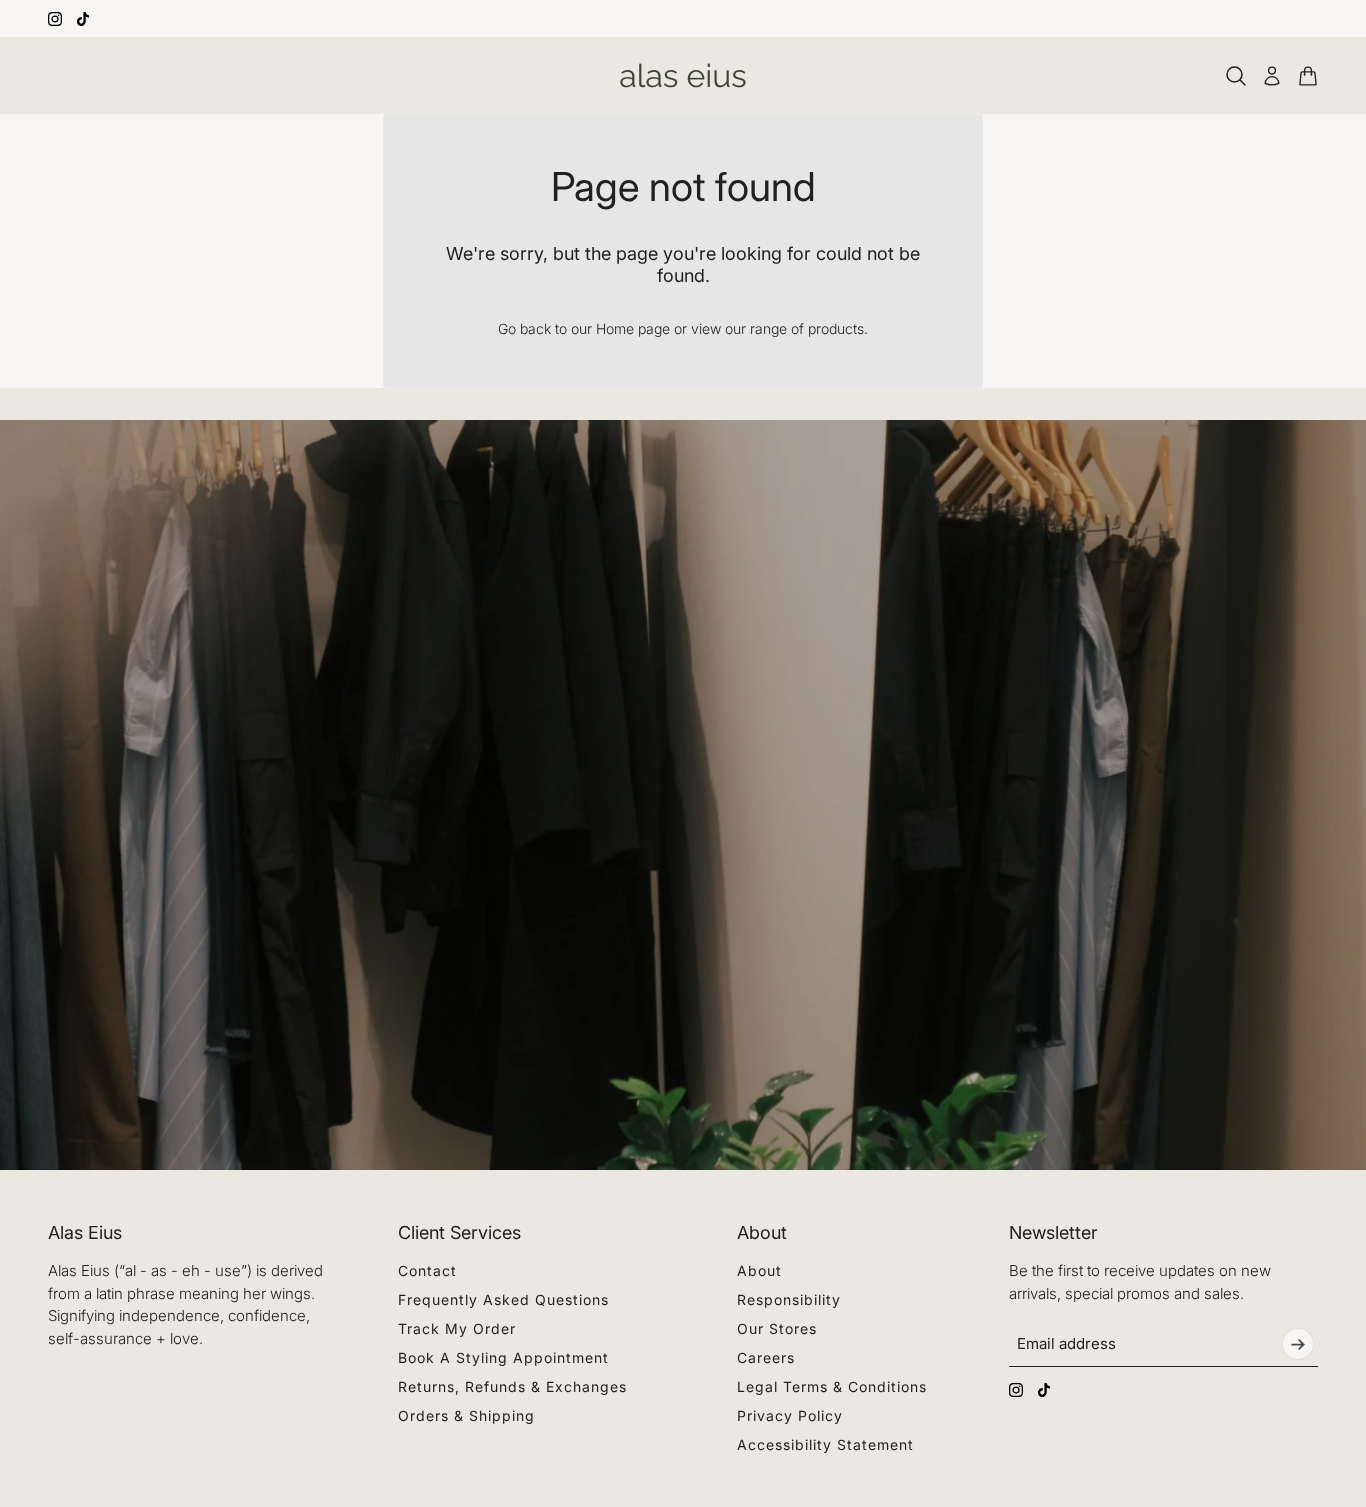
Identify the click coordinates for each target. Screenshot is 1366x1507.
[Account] (1272, 76)
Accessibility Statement (825, 1444)
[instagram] (55, 19)
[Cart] (1308, 76)
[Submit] (1298, 1344)
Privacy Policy (790, 1415)
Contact (427, 1270)
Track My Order (457, 1328)
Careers (766, 1357)
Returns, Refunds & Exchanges (512, 1386)
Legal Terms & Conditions (832, 1386)
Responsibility (789, 1299)
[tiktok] (83, 19)
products (836, 328)
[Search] (1236, 76)
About (759, 1270)
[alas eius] (683, 75)
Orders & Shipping (466, 1415)
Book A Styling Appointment (503, 1357)
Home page (633, 328)
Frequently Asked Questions (503, 1299)
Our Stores (777, 1328)
